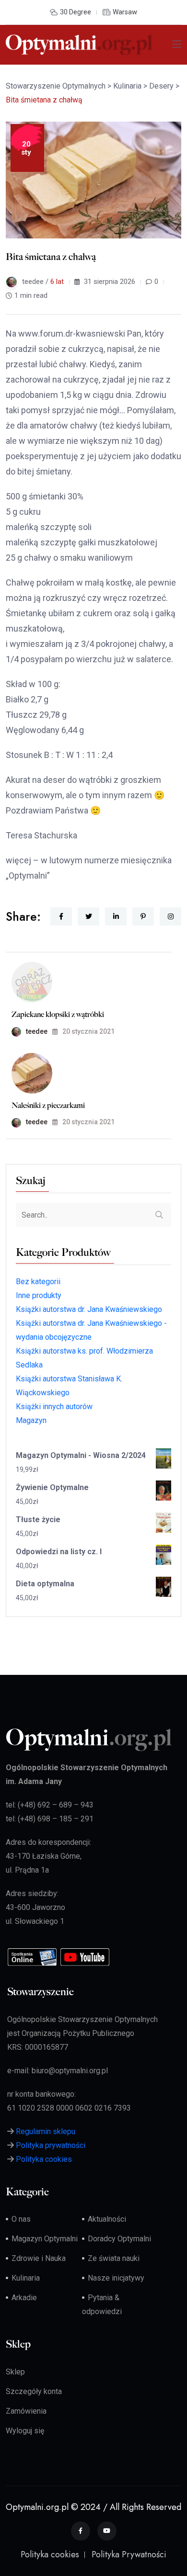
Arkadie (24, 2298)
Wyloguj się (25, 2431)
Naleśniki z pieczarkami (48, 1105)
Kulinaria (26, 2278)
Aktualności (107, 2219)
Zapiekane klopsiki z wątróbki (58, 1014)
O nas (21, 2219)
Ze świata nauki (114, 2258)
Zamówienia (26, 2411)
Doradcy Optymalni (119, 2239)
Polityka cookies (44, 2159)
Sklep (15, 2372)
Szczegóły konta (34, 2391)
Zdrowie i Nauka (39, 2258)
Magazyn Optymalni (45, 2239)
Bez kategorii (38, 1282)
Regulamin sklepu (46, 2131)
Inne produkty (39, 1295)
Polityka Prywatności (129, 2554)
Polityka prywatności (51, 2145)
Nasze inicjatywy (116, 2278)
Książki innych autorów (54, 1407)
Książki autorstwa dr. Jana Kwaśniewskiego (89, 1309)
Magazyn (31, 1420)
